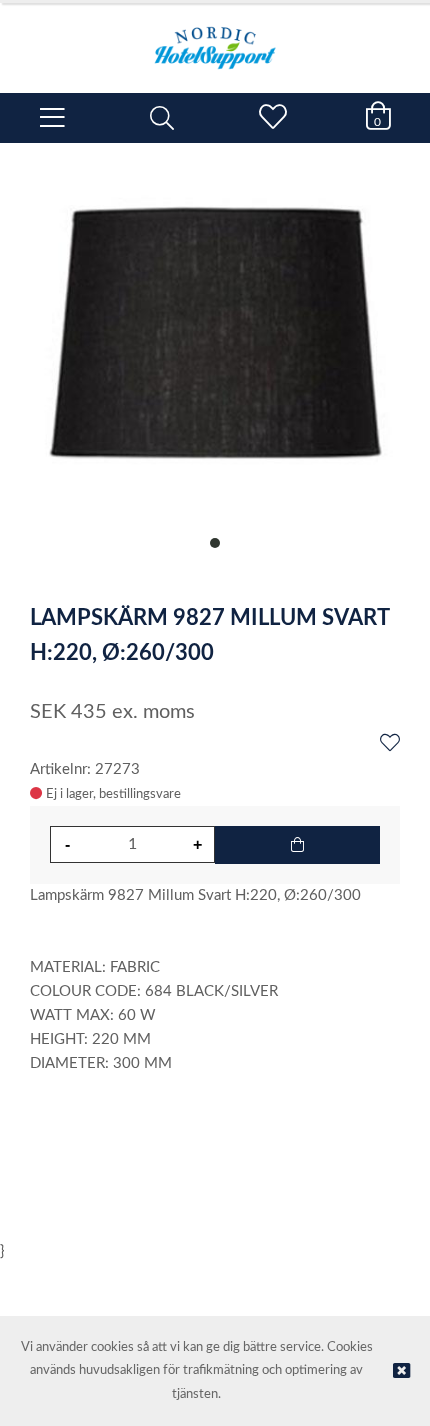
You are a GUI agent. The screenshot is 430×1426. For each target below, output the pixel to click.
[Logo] (215, 38)
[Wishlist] (390, 744)
